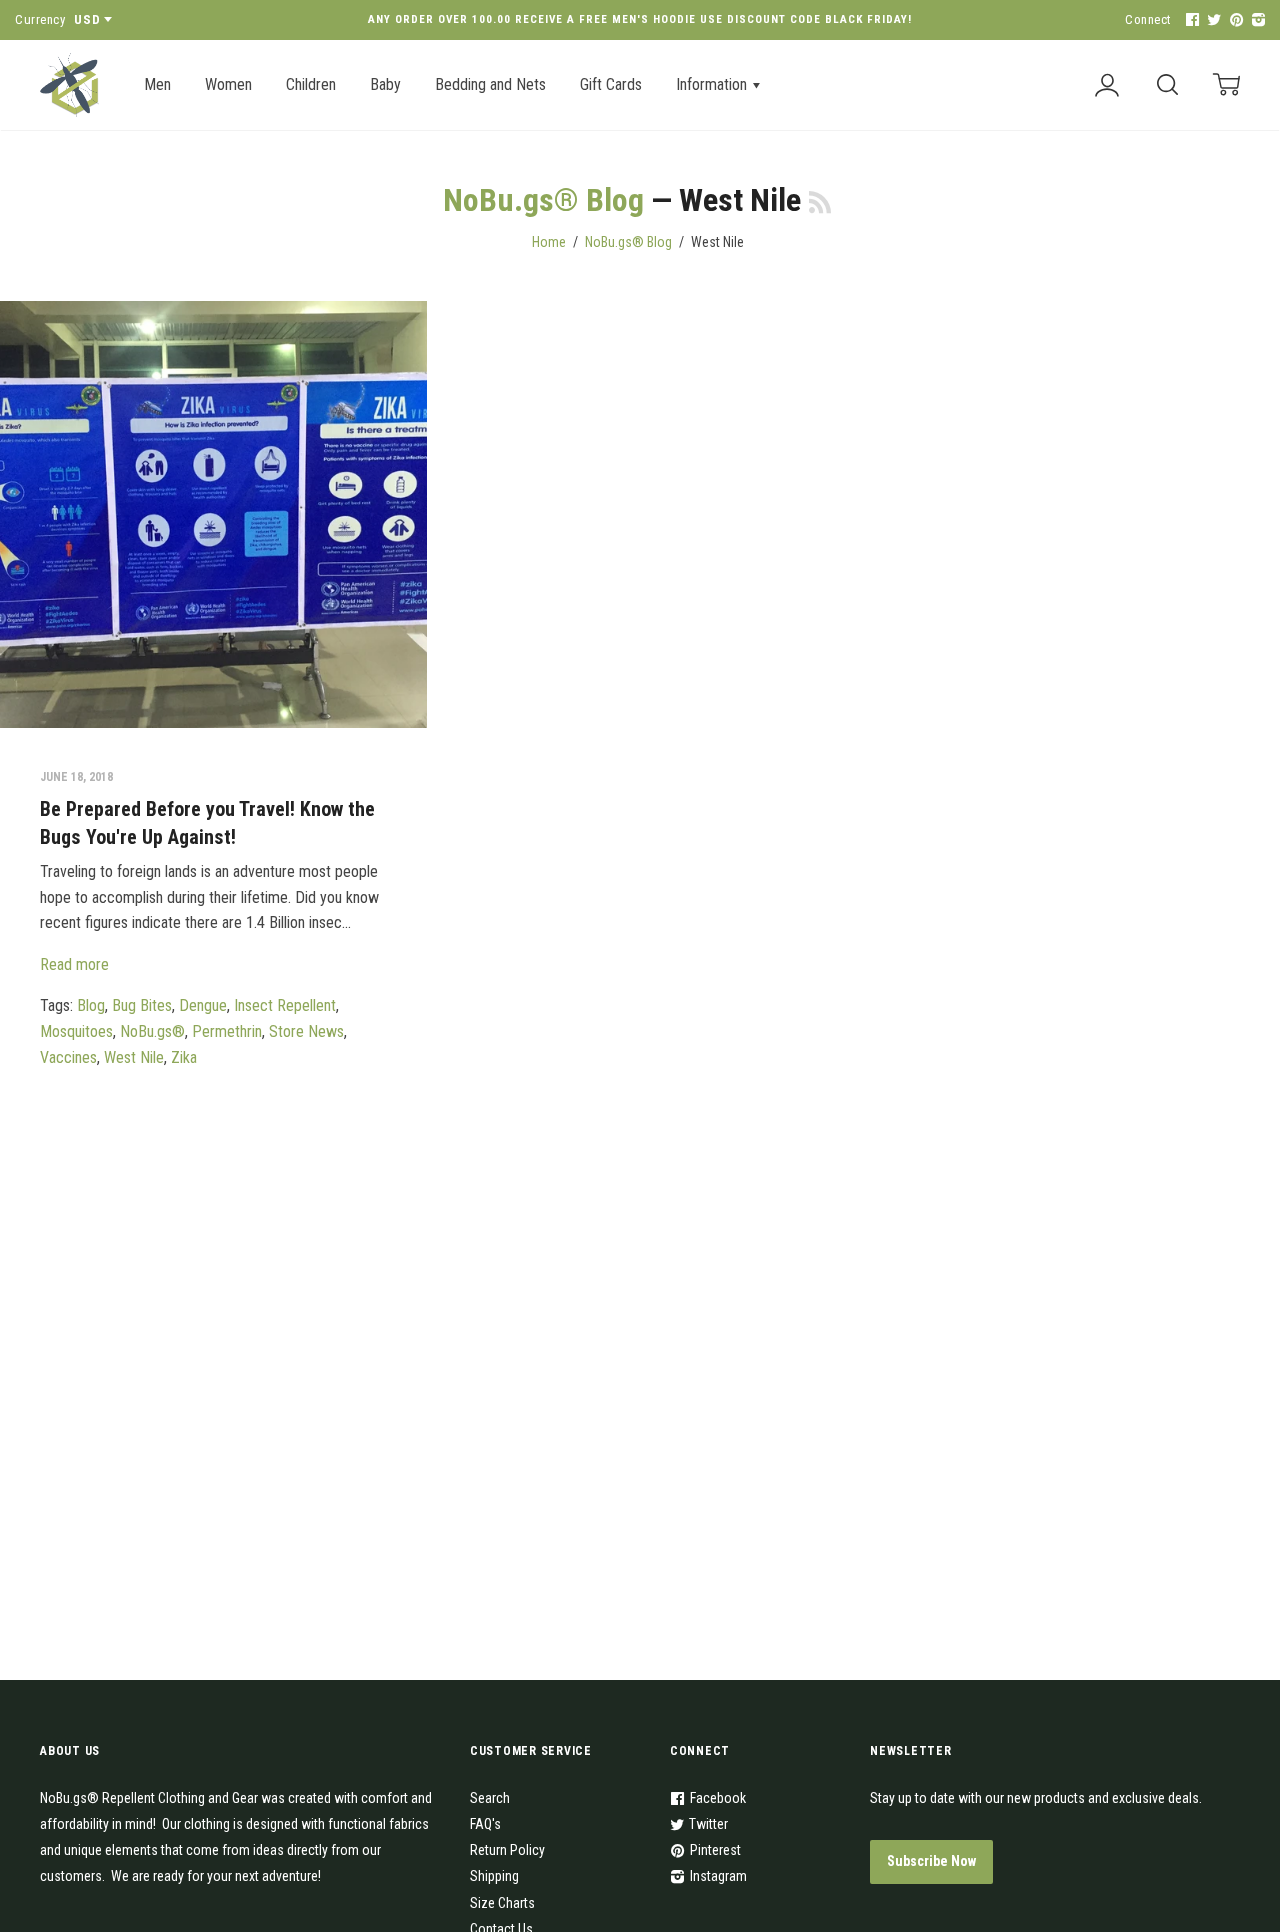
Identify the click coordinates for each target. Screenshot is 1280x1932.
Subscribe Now (931, 1861)
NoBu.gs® (152, 1031)
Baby (385, 84)
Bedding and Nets (490, 84)
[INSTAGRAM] (1256, 20)
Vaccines (68, 1057)
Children (311, 84)
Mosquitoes (76, 1031)
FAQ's (485, 1824)
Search (490, 1798)
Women (228, 84)
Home (549, 242)
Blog (91, 1005)
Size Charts (502, 1903)
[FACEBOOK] (1190, 20)
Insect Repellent (285, 1005)
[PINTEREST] (1234, 20)
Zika (184, 1057)
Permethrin (227, 1031)
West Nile (134, 1057)
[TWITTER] (1212, 20)
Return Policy (507, 1850)
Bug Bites (142, 1005)
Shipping (494, 1876)
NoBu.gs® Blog (543, 200)
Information (713, 84)
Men (157, 84)
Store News (306, 1031)
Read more (74, 964)
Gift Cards (611, 84)
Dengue (203, 1005)
